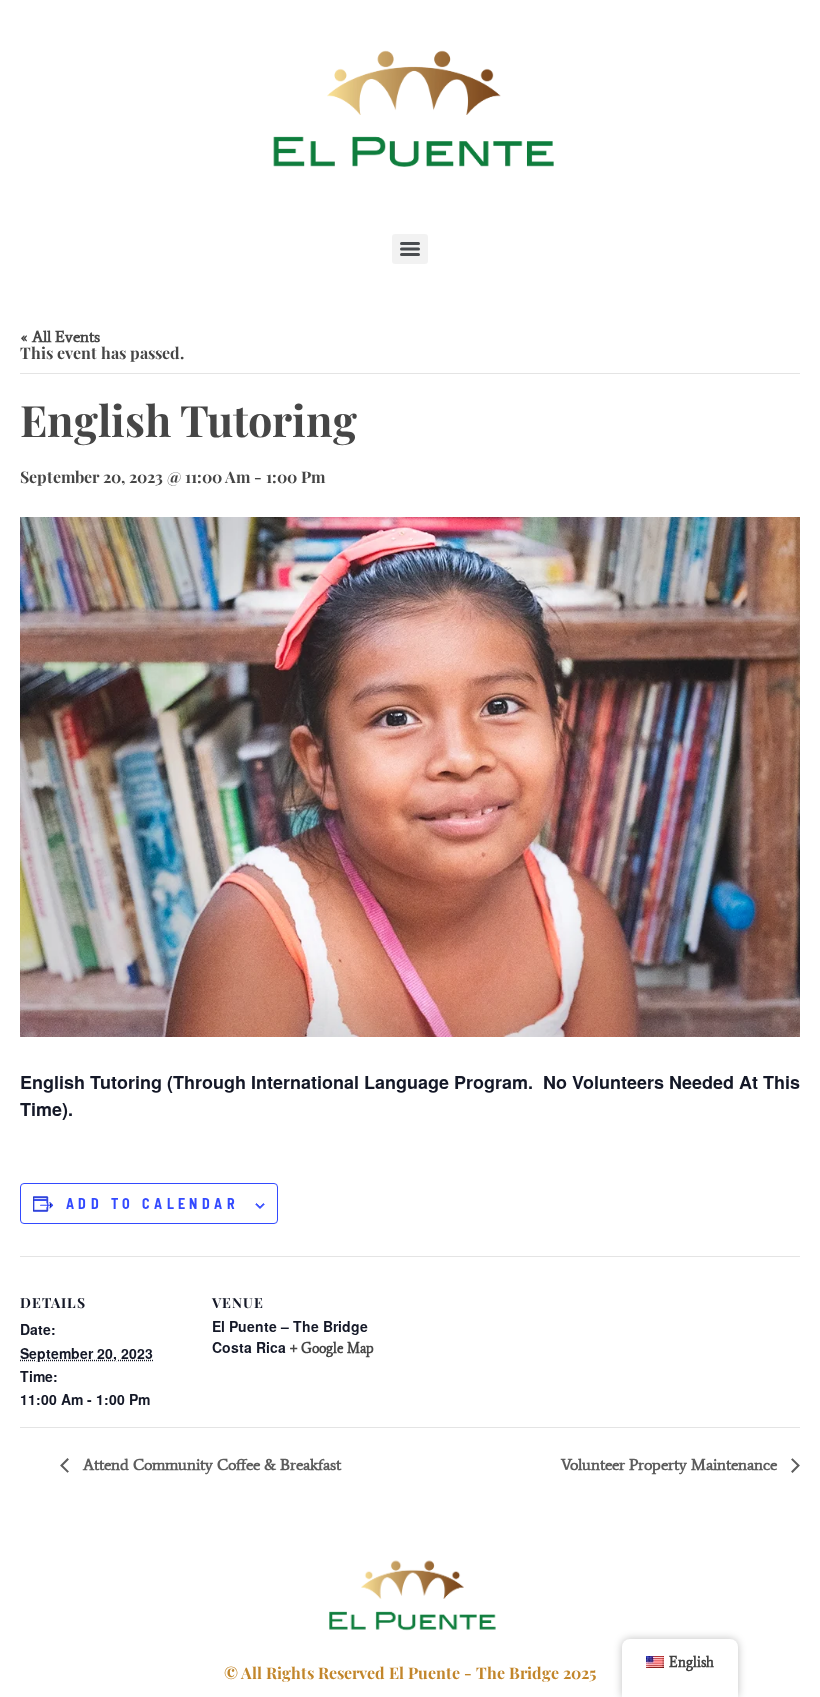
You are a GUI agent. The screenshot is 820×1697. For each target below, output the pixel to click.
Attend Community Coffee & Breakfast (210, 1464)
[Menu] (410, 249)
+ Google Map (332, 1348)
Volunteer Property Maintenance (671, 1464)
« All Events (60, 336)
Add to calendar (152, 1204)
